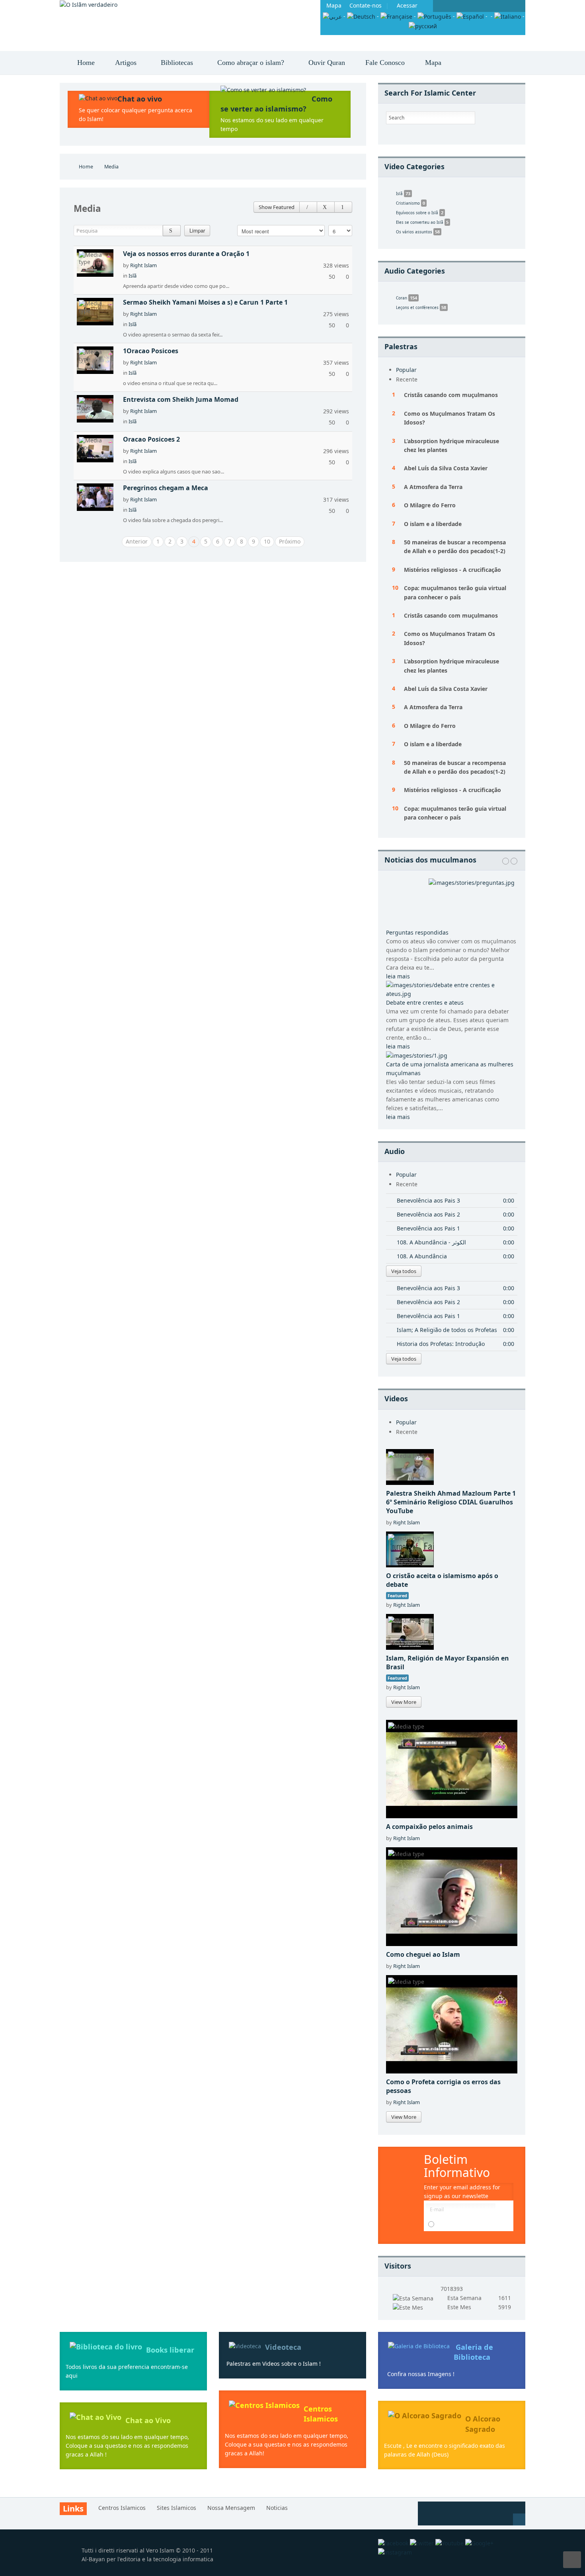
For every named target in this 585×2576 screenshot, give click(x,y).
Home (86, 167)
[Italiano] (508, 16)
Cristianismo (410, 203)
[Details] (308, 207)
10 (267, 541)
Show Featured (277, 207)
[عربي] (332, 16)
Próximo (290, 541)
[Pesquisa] (172, 231)
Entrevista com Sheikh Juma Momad (181, 399)
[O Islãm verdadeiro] (89, 5)
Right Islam (143, 265)
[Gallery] (326, 207)
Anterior (137, 541)
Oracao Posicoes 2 (151, 439)
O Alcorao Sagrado (483, 2424)
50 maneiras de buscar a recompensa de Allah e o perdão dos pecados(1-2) (455, 547)
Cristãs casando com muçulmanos (451, 395)
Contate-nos (366, 5)
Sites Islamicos (176, 2508)
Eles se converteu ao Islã (422, 222)
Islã (133, 276)
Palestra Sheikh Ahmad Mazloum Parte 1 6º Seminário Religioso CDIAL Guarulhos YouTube (451, 1502)
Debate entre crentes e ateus (425, 1002)
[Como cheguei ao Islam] (452, 1896)
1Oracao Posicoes (151, 351)
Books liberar (170, 2350)
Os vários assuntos (418, 232)
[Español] (470, 16)
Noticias (277, 2508)
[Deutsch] (361, 16)
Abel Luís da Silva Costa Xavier (446, 468)
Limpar (197, 230)
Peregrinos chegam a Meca (166, 488)
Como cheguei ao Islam (423, 1954)
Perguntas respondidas (417, 932)
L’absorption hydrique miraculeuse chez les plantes (451, 445)
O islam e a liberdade (433, 524)
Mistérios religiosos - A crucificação (452, 570)
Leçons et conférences (421, 307)
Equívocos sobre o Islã (420, 212)
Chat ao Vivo (148, 2420)
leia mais (398, 976)
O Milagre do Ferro (430, 505)
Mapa (334, 5)
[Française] (396, 16)
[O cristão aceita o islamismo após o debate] (410, 1548)
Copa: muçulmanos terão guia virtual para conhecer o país (455, 592)
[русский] (423, 25)
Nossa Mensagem (231, 2508)
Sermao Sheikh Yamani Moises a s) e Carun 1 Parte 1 (205, 302)
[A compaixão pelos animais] (452, 1768)
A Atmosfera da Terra (433, 487)
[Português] (434, 16)
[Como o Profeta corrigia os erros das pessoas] (452, 2023)
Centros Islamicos (321, 2414)
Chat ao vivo (140, 99)
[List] (343, 207)
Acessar (407, 5)
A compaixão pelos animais (429, 1827)
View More (404, 1702)
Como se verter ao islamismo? (276, 104)
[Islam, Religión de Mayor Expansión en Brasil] (410, 1631)
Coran (407, 298)
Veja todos (404, 1271)
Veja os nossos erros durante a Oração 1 (186, 254)
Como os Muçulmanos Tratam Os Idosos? (449, 418)
